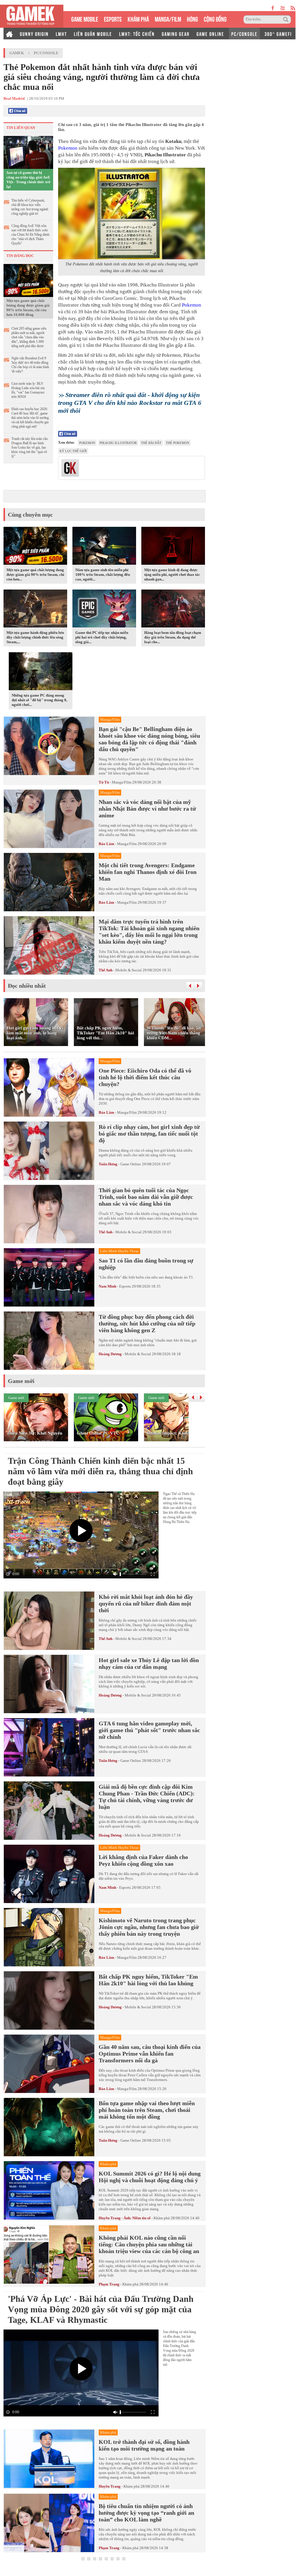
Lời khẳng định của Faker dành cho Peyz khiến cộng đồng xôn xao (143, 1860)
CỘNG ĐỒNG (215, 19)
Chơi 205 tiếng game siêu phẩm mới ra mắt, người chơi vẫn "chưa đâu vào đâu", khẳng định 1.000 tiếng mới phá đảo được (29, 337)
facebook (273, 8)
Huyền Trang (110, 2486)
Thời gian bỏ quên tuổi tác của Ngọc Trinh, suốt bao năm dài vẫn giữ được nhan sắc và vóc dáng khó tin (146, 1197)
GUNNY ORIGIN (34, 34)
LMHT (61, 34)
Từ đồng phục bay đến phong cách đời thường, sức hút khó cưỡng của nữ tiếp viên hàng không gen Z (147, 1323)
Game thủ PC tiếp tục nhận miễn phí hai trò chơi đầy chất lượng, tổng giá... (102, 637)
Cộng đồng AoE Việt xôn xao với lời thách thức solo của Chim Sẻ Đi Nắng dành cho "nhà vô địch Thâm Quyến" (30, 235)
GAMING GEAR (176, 34)
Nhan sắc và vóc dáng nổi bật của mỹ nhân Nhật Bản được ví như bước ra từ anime (147, 809)
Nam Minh (107, 1286)
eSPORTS (113, 19)
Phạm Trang (109, 2284)
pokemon (87, 443)
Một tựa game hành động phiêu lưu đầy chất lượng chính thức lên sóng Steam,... (35, 637)
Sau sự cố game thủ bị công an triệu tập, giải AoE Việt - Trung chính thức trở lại (28, 180)
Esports (125, 1286)
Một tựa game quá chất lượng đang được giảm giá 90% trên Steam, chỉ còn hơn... (35, 575)
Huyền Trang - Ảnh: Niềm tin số (125, 2218)
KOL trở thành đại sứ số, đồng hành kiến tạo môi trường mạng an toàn (144, 2445)
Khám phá (162, 2218)
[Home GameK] (9, 34)
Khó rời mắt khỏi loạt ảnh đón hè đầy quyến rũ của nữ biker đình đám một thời (146, 1603)
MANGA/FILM (168, 19)
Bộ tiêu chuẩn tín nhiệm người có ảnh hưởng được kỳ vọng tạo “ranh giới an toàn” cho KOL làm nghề (146, 2513)
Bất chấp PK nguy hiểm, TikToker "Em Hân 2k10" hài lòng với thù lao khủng (148, 1980)
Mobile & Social (128, 970)
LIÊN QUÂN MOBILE (93, 34)
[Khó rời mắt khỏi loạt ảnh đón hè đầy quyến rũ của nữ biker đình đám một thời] (49, 1621)
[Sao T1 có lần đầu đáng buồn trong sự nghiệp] (49, 1277)
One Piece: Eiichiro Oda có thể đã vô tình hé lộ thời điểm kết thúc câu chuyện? (145, 1077)
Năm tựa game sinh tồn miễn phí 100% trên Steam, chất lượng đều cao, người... (103, 575)
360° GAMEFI (278, 34)
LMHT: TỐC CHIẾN (137, 34)
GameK (17, 53)
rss (293, 8)
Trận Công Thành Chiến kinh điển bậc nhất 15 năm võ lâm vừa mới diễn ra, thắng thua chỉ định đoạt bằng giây (100, 1471)
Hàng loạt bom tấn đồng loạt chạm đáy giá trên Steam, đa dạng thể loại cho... (173, 637)
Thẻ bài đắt (151, 443)
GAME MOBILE (85, 19)
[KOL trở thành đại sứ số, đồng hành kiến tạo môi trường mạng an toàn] (49, 2459)
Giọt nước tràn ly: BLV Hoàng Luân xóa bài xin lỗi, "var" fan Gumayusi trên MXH (28, 390)
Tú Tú (104, 782)
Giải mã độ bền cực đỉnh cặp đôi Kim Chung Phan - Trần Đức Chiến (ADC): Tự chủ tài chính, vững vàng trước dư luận (147, 1797)
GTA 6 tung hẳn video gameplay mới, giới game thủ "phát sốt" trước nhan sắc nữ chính (149, 1730)
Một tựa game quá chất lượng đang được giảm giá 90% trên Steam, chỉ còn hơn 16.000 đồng (28, 308)
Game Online (131, 1164)
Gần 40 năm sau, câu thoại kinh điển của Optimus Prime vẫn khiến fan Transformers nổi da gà (150, 2054)
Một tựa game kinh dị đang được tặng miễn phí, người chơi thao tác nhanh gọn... (172, 575)
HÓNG (192, 19)
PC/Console (46, 53)
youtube (283, 8)
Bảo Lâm (106, 844)
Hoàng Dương (110, 1354)
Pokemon (68, 148)
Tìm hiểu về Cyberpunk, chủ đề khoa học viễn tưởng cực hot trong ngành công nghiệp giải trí (30, 207)
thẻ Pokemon (178, 443)
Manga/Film (122, 782)
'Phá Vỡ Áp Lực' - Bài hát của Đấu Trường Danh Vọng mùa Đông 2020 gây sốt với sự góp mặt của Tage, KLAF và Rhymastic (101, 2309)
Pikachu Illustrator (118, 443)
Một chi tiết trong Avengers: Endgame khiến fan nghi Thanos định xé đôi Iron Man (148, 872)
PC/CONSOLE (244, 34)
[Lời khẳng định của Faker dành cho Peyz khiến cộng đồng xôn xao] (49, 1874)
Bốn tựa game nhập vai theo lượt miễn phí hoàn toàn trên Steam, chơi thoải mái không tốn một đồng (147, 2110)
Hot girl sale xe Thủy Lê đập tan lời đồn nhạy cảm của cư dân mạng (149, 1663)
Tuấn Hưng (108, 1164)
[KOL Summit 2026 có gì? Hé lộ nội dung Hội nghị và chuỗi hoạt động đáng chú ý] (49, 2191)
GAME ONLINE (210, 34)
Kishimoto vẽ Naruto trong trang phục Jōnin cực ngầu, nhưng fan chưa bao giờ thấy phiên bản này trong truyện (149, 1927)
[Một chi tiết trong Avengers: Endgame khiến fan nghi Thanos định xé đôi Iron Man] (49, 882)
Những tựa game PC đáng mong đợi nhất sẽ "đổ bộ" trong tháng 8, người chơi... (39, 700)
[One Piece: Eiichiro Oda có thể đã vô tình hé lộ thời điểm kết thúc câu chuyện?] (49, 1087)
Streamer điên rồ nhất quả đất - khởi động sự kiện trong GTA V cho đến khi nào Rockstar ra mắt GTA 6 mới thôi (130, 403)
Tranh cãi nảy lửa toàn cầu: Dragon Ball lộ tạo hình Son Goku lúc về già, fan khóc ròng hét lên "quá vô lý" (30, 447)
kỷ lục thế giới (73, 451)
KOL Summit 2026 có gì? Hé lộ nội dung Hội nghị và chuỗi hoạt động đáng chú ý (150, 2177)
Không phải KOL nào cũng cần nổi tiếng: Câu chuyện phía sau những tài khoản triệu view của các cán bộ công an (149, 2244)
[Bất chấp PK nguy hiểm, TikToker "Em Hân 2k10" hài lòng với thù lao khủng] (49, 2000)
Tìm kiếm (287, 20)
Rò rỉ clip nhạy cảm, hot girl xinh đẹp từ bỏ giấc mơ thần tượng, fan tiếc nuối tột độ (149, 1134)
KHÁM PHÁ (138, 19)
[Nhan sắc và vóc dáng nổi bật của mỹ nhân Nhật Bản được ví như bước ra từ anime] (49, 819)
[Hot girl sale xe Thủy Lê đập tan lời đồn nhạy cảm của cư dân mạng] (49, 1684)
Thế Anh (106, 970)
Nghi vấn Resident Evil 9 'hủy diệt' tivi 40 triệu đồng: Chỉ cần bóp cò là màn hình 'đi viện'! (30, 365)
